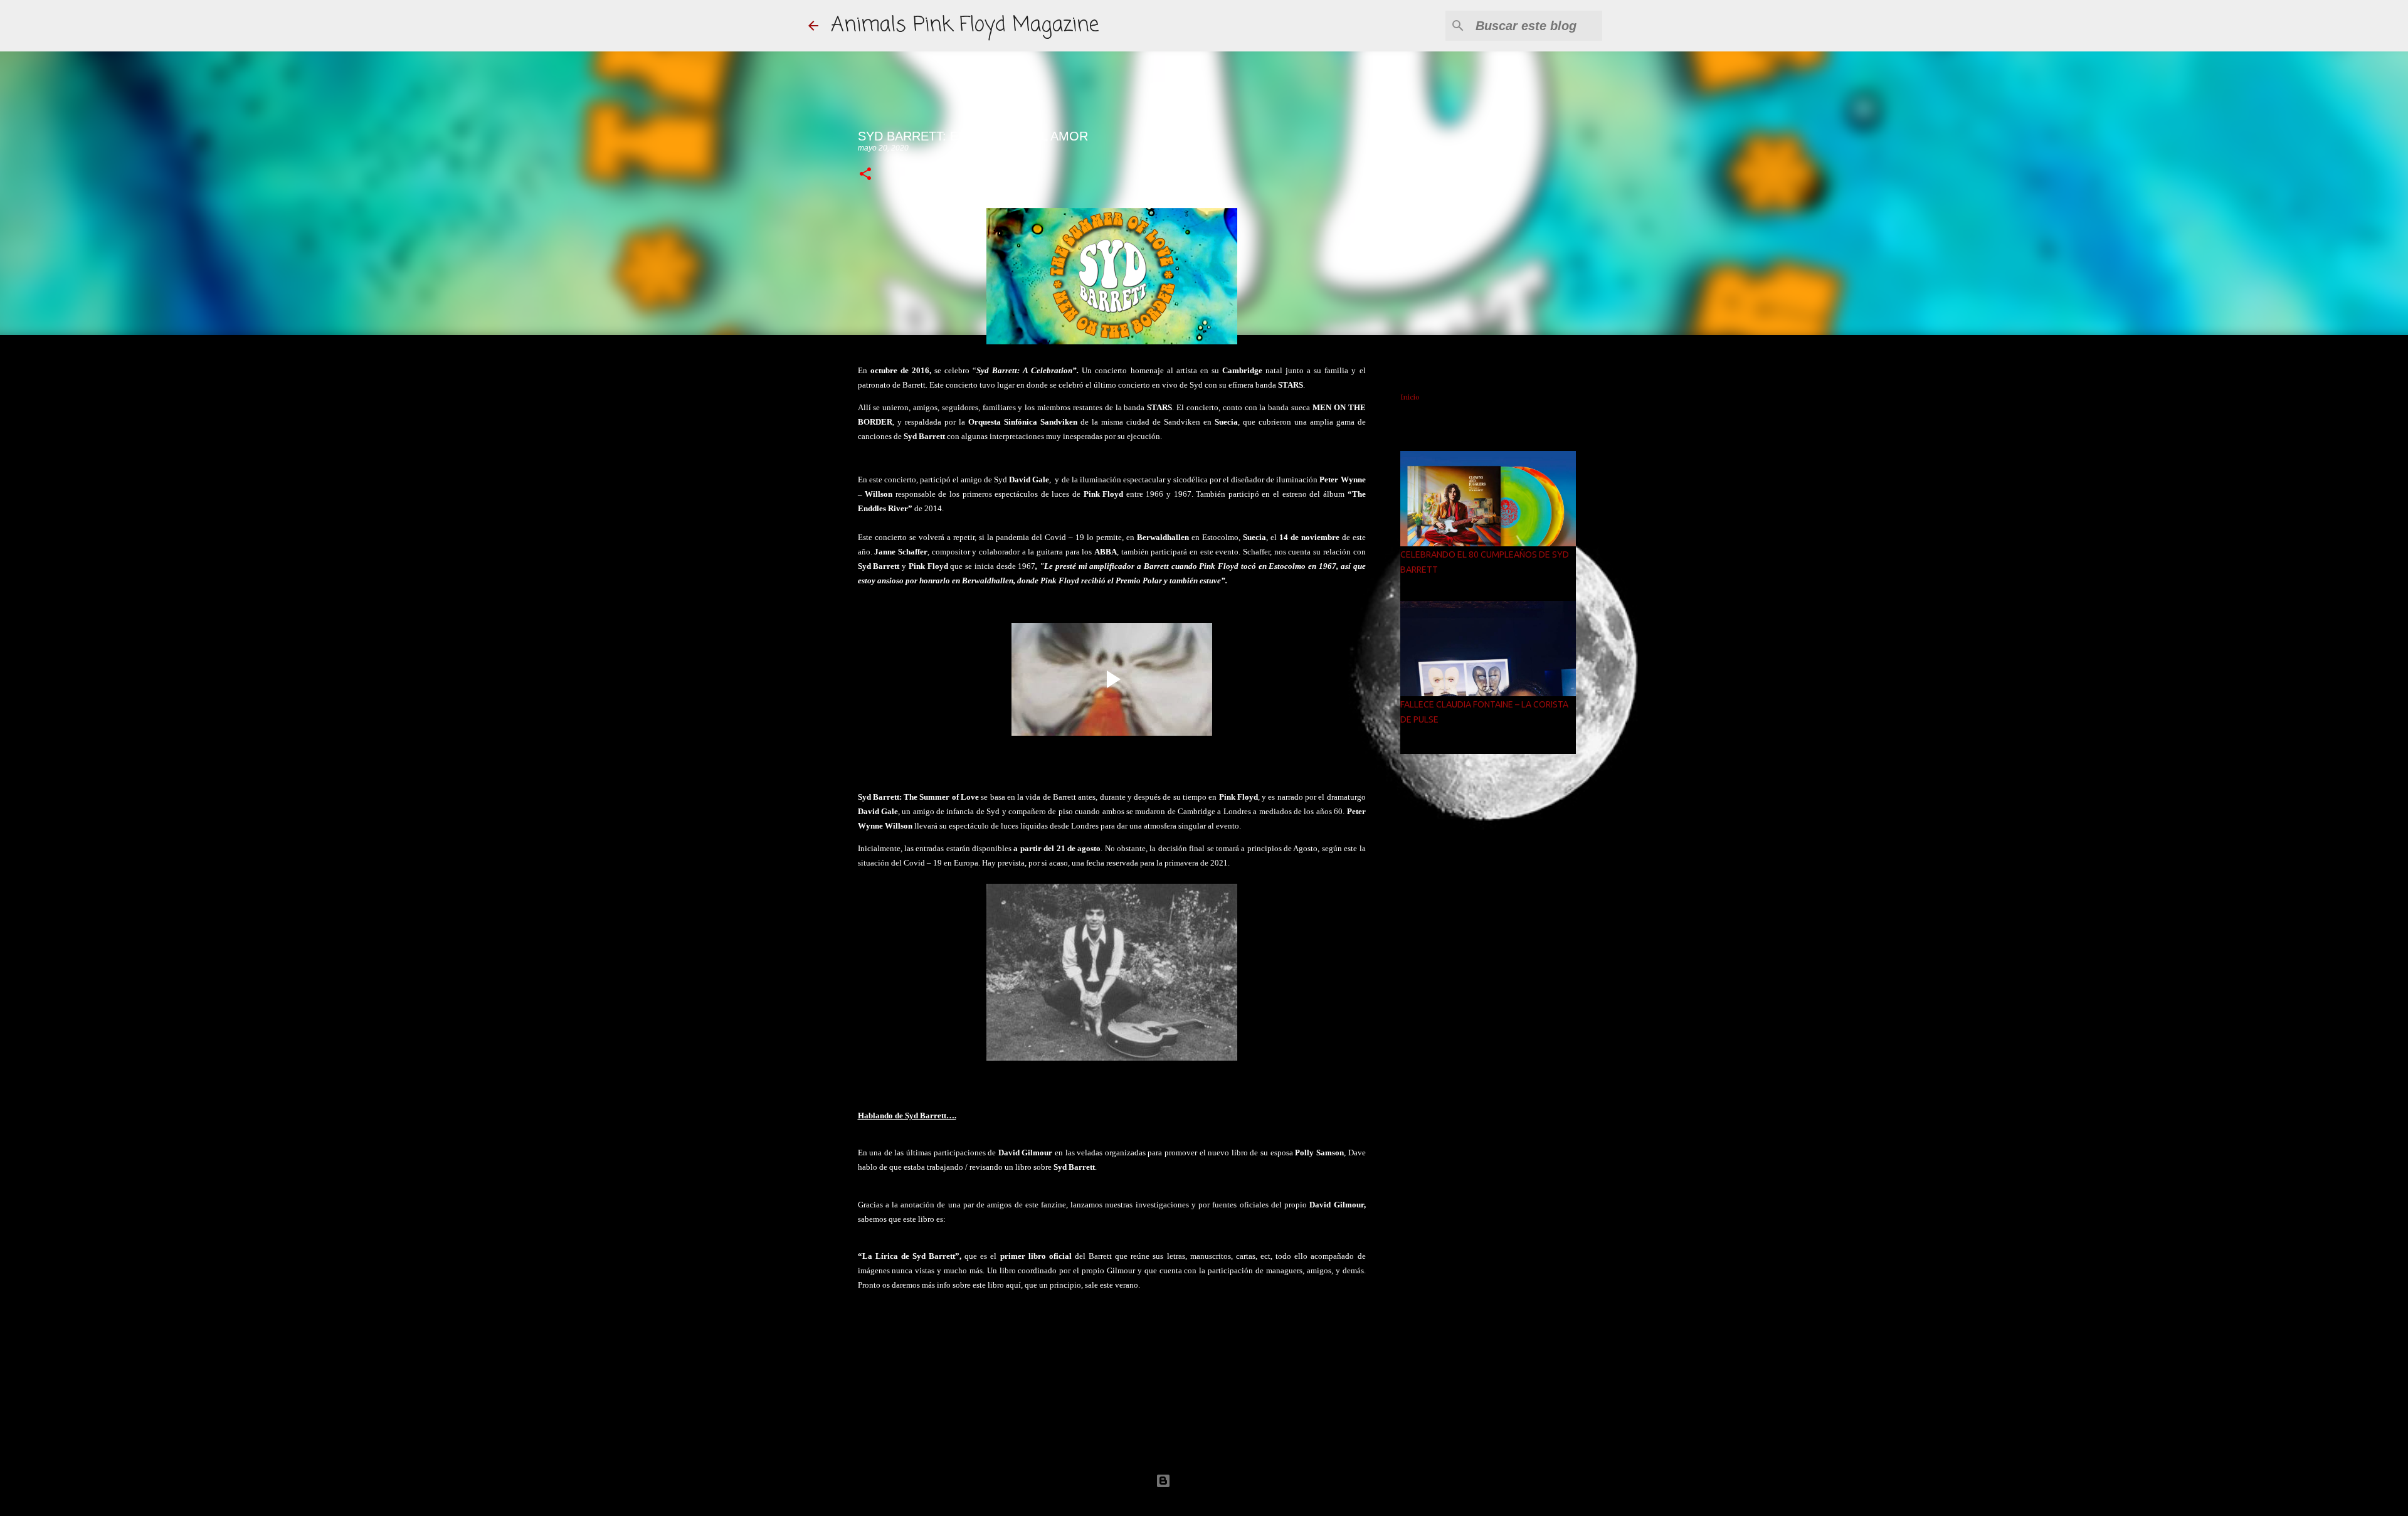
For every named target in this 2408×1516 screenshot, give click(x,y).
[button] (865, 175)
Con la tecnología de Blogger (1212, 1481)
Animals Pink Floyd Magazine (965, 25)
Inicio (1410, 397)
